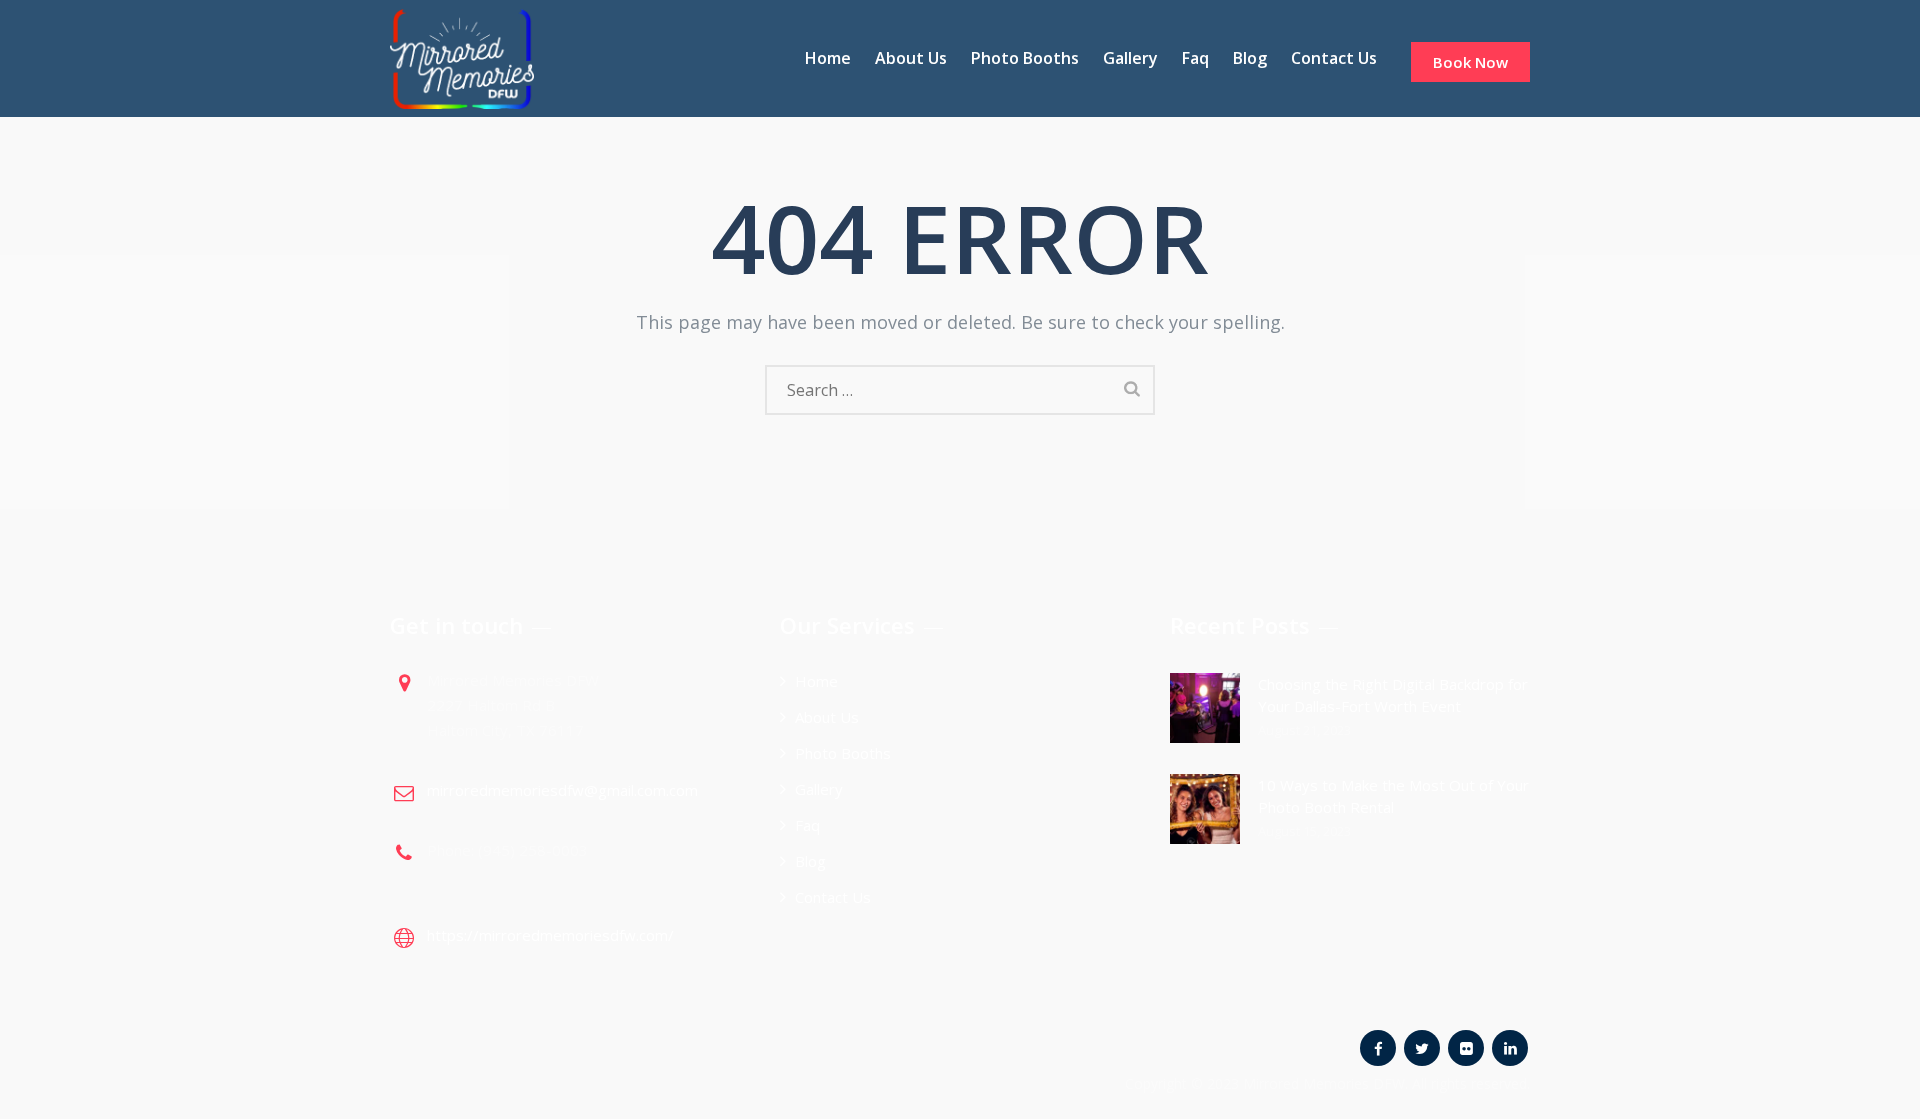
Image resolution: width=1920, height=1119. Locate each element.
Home (828, 58)
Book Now (1470, 62)
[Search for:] (960, 390)
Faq (1195, 58)
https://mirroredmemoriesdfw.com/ (550, 935)
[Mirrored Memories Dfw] (462, 58)
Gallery (1130, 58)
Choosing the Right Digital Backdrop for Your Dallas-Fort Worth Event (1393, 695)
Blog (1250, 58)
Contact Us (1334, 58)
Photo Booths (1025, 58)
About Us (911, 58)
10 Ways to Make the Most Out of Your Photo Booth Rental (1393, 796)
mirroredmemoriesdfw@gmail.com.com (562, 790)
